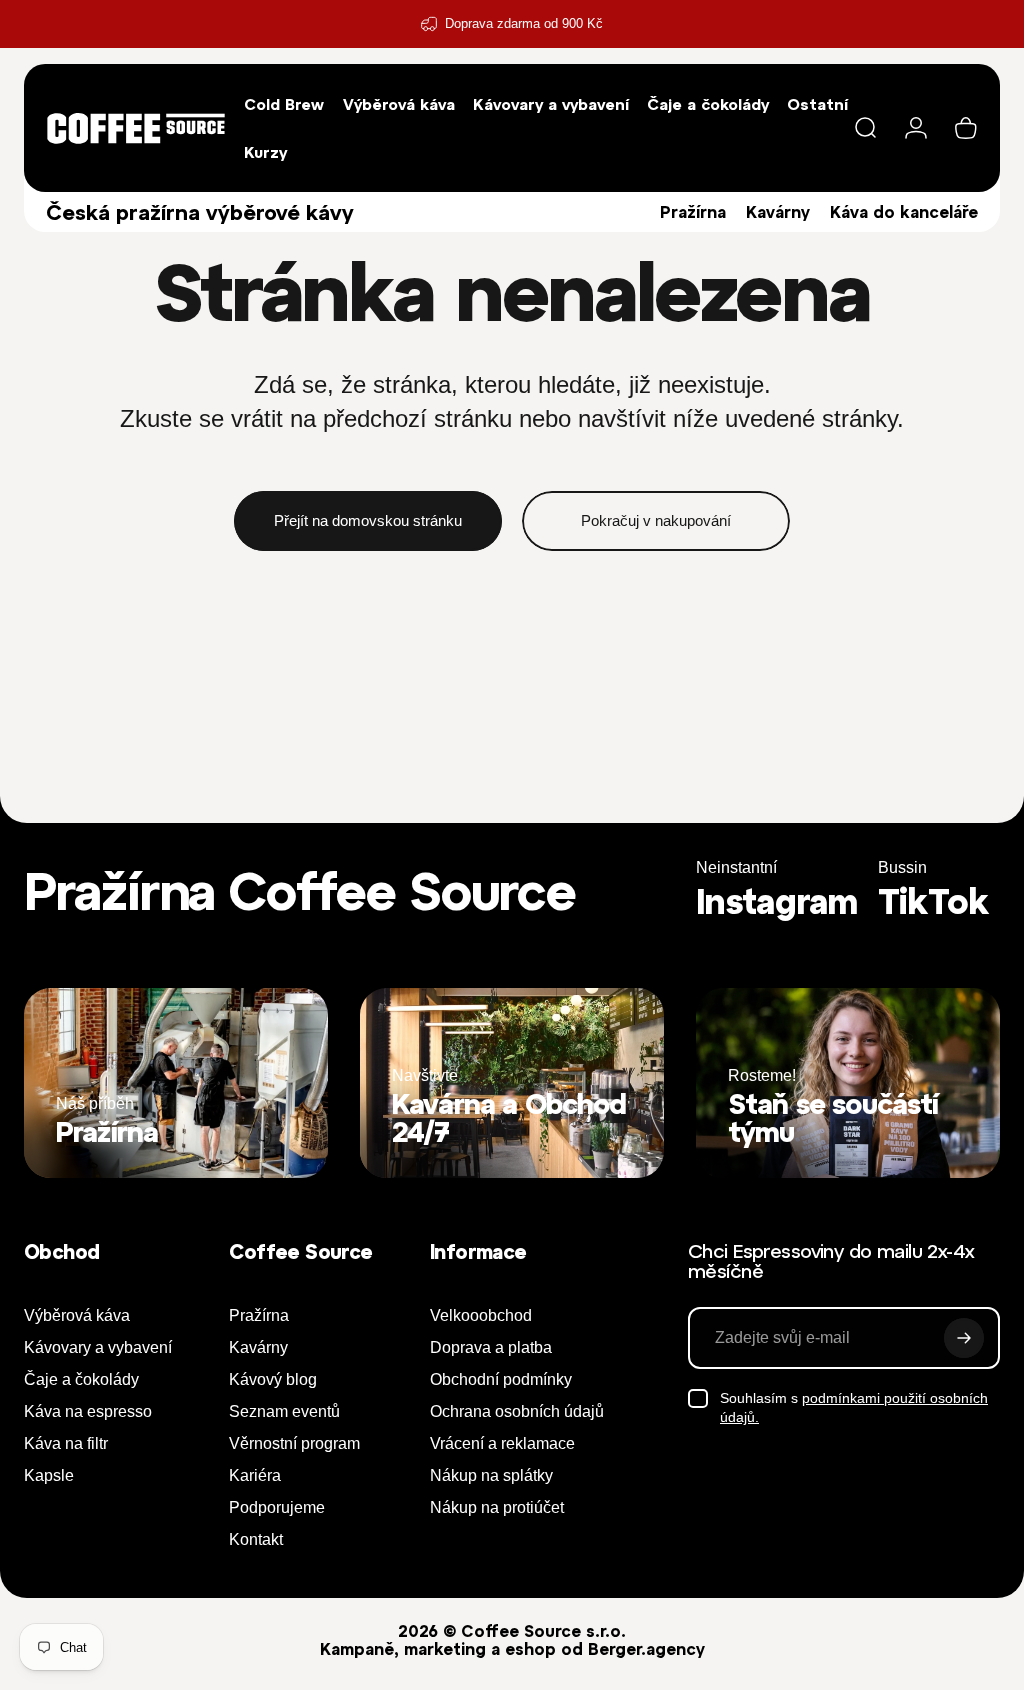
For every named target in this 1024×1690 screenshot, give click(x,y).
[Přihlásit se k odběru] (964, 1338)
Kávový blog (273, 1379)
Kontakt (256, 1539)
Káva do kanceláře (904, 212)
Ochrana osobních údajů (517, 1411)
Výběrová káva (77, 1315)
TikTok (933, 901)
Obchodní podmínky (501, 1379)
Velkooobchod (481, 1315)
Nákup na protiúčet (497, 1507)
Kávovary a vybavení (98, 1347)
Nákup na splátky (491, 1475)
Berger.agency (646, 1649)
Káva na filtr (66, 1443)
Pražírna (693, 212)
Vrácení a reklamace (502, 1443)
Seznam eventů (284, 1411)
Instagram (777, 901)
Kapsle (49, 1475)
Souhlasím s (854, 1408)
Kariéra (255, 1475)
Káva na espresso (88, 1411)
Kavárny (778, 212)
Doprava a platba (491, 1347)
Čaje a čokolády (81, 1379)
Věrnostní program (294, 1443)
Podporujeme (277, 1507)
